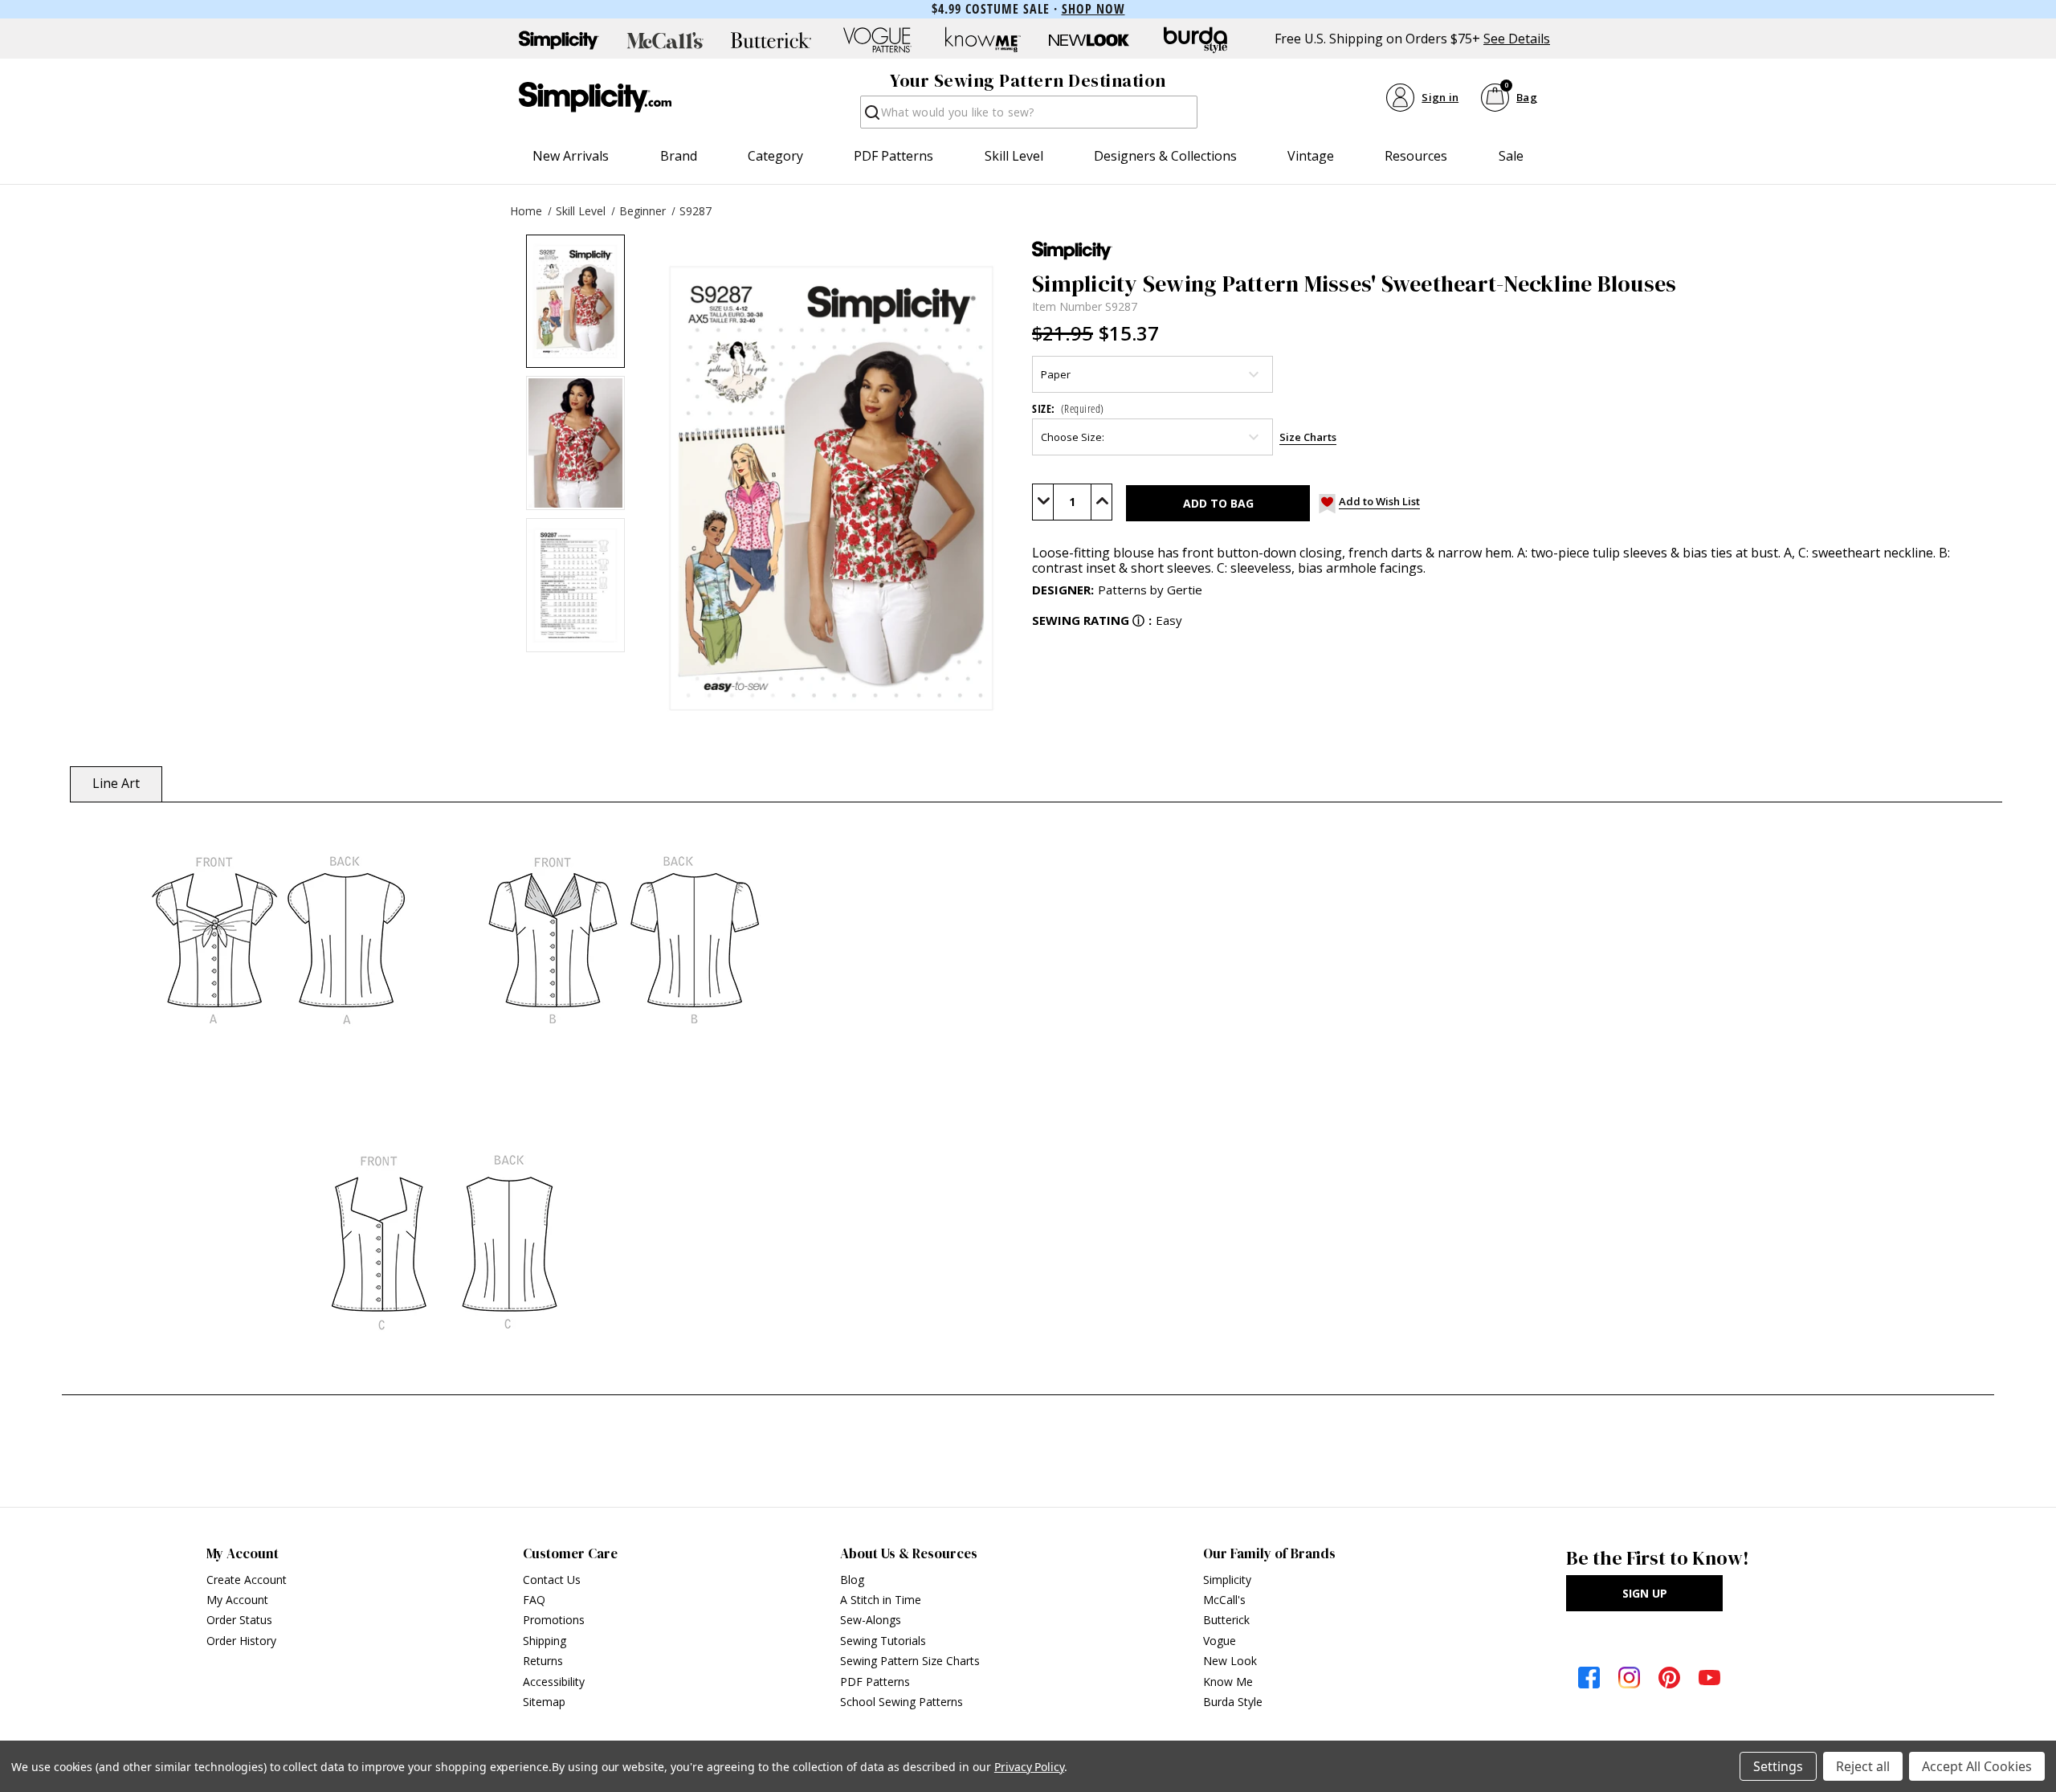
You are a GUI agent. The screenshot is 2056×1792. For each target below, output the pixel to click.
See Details (1517, 39)
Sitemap (544, 1702)
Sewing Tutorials (883, 1641)
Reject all (1863, 1766)
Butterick (1226, 1620)
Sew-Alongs (871, 1620)
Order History (241, 1641)
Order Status (239, 1620)
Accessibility (554, 1682)
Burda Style (1233, 1702)
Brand (679, 156)
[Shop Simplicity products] (559, 40)
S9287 (696, 211)
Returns (543, 1661)
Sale (1511, 156)
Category (775, 156)
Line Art (116, 783)
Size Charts (1308, 437)
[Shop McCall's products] (665, 40)
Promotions (554, 1620)
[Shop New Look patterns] (1089, 40)
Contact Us (552, 1580)
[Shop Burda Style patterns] (1195, 40)
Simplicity (1227, 1580)
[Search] (871, 117)
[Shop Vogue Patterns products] (877, 40)
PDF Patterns (893, 156)
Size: (1068, 408)
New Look (1230, 1661)
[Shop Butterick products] (771, 40)
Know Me (1228, 1682)
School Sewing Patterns (902, 1702)
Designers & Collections (1165, 156)
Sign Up (1645, 1593)
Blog (852, 1580)
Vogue (1220, 1641)
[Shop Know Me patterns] (983, 40)
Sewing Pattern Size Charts (910, 1661)
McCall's (1224, 1600)
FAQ (534, 1600)
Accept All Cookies (1977, 1766)
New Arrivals (571, 156)
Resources (1416, 156)
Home (526, 211)
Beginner (642, 211)
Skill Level (1014, 156)
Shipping (545, 1641)
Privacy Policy (1029, 1767)
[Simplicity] (595, 97)
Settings (1778, 1766)
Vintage (1311, 156)
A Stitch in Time (881, 1600)
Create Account (247, 1580)
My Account (237, 1600)
